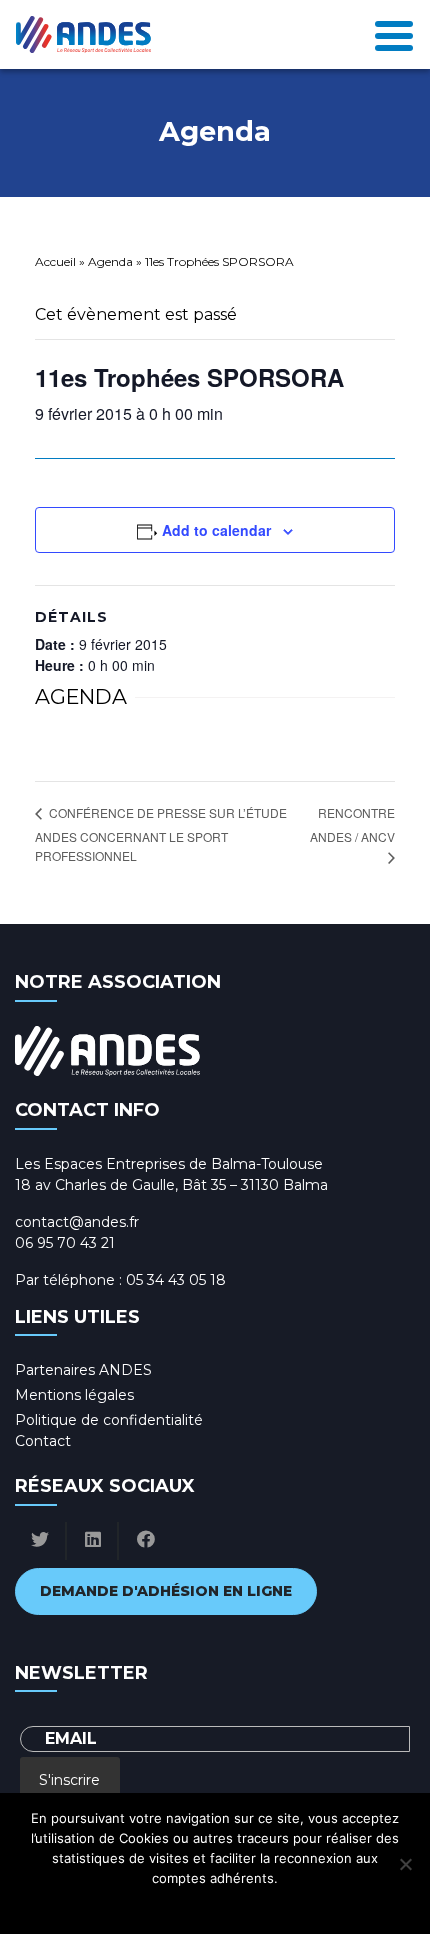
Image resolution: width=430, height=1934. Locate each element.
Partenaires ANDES (83, 1370)
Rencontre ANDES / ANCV (352, 824)
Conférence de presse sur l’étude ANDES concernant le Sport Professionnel (161, 834)
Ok (126, 1904)
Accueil (55, 261)
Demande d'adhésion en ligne (166, 1591)
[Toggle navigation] (394, 34)
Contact (43, 1441)
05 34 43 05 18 (176, 1280)
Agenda (110, 261)
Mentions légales (74, 1395)
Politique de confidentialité (109, 1420)
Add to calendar (216, 530)
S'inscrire (69, 1780)
